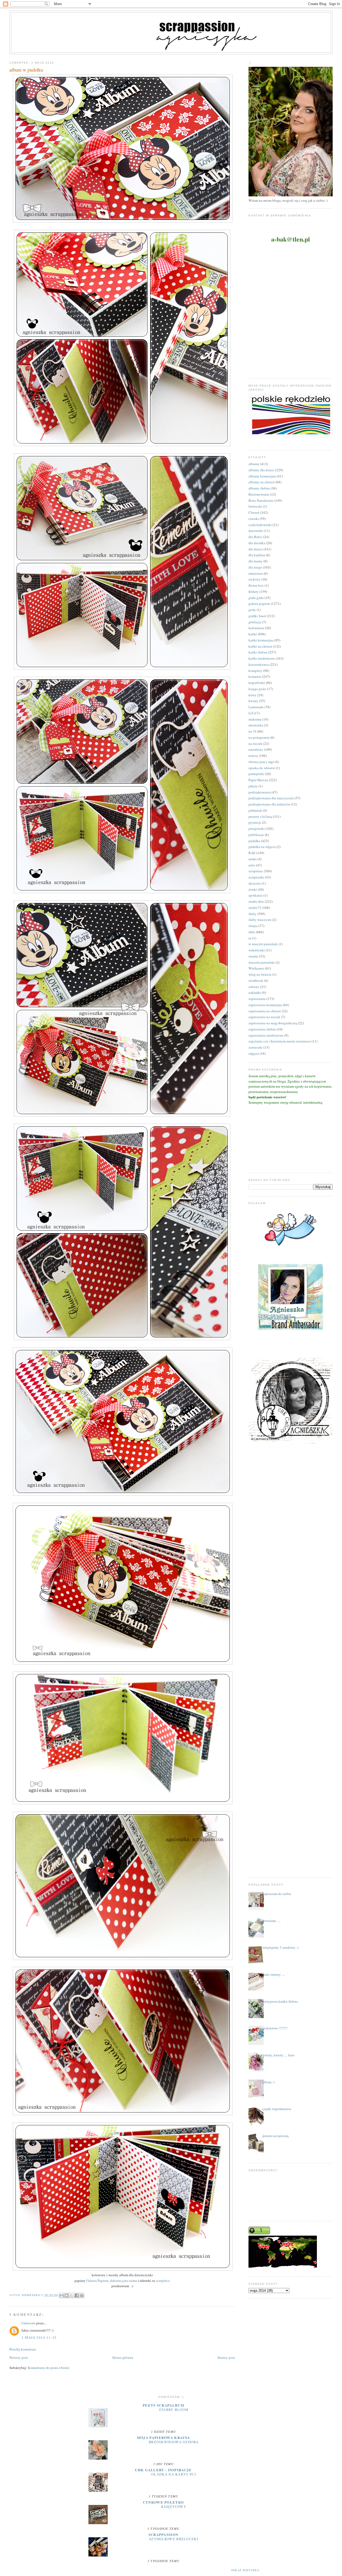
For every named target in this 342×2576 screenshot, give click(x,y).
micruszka (256, 725)
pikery (253, 786)
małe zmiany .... (274, 1974)
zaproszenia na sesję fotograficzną (273, 1023)
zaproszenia (257, 999)
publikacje (256, 835)
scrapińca (162, 2281)
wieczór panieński (262, 962)
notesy (253, 756)
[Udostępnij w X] (72, 2295)
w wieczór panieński (263, 944)
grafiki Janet (257, 616)
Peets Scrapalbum (163, 2405)
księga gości (257, 689)
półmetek (255, 810)
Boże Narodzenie (261, 500)
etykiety (254, 579)
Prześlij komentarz (23, 2349)
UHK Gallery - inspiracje (163, 2470)
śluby (252, 914)
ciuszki (254, 519)
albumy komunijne (262, 476)
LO (251, 713)
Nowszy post (19, 2357)
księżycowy (174, 2507)
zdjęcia (254, 1053)
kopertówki (257, 683)
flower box (256, 585)
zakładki (255, 993)
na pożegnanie (259, 737)
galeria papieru (259, 604)
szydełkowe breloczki (174, 2539)
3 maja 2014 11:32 (39, 2337)
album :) (268, 2082)
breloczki (255, 506)
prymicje (255, 822)
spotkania (256, 895)
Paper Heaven (258, 780)
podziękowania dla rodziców (269, 804)
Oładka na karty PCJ (174, 2474)
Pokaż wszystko (245, 2570)
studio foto (256, 901)
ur (250, 938)
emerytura (256, 573)
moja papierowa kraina (163, 2437)
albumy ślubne (259, 488)
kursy (252, 695)
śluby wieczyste (260, 920)
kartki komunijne (261, 640)
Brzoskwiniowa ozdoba (174, 2442)
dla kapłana (257, 555)
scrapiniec (256, 871)
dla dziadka (257, 543)
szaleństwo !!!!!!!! (275, 2028)
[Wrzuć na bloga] (67, 2295)
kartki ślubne (258, 652)
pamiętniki (256, 774)
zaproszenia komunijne (265, 1005)
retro (252, 865)
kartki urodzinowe (262, 658)
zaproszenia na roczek (264, 1017)
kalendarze (256, 628)
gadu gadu (256, 598)
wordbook (256, 980)
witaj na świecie (260, 974)
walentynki (257, 950)
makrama (255, 719)
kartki (253, 634)
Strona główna (123, 2357)
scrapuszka (256, 877)
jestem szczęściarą (275, 2136)
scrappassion (164, 2534)
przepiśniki (257, 828)
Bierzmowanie (259, 494)
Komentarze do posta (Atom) (48, 2368)
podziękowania (260, 792)
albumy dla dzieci (261, 470)
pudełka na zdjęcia (262, 847)
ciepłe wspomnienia (277, 2109)
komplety (255, 671)
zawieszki (256, 1047)
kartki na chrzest (260, 646)
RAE (252, 853)
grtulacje (255, 622)
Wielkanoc (256, 968)
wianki (253, 956)
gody (252, 610)
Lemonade (256, 707)
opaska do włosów (262, 768)
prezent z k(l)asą (260, 816)
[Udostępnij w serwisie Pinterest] (82, 2295)
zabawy (254, 987)
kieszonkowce (259, 664)
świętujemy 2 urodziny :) (280, 1947)
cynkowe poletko (164, 2502)
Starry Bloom (174, 2410)
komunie (255, 676)
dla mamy (256, 561)
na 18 (252, 731)
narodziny (256, 749)
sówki (253, 889)
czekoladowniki (260, 525)
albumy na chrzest (262, 482)
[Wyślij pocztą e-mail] (61, 2295)
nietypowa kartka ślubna (280, 2001)
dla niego (255, 567)
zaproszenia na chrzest (265, 1011)
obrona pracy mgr (261, 762)
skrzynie (255, 883)
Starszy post (226, 2357)
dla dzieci (256, 549)
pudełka (254, 841)
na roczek (255, 744)
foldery (254, 592)
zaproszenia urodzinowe (266, 1035)
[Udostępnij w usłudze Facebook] (77, 2295)
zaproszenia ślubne (262, 1029)
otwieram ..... (271, 1921)
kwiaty (253, 701)
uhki (252, 932)
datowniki (256, 531)
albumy (254, 464)
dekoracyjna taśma (124, 2281)
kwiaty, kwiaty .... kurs (278, 2055)
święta (253, 926)
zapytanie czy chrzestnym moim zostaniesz (280, 1041)
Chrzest (254, 512)
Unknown (28, 2323)
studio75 (255, 908)
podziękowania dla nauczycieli (271, 798)
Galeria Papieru (97, 2281)
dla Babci (255, 537)
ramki (253, 859)
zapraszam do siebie (277, 1894)
